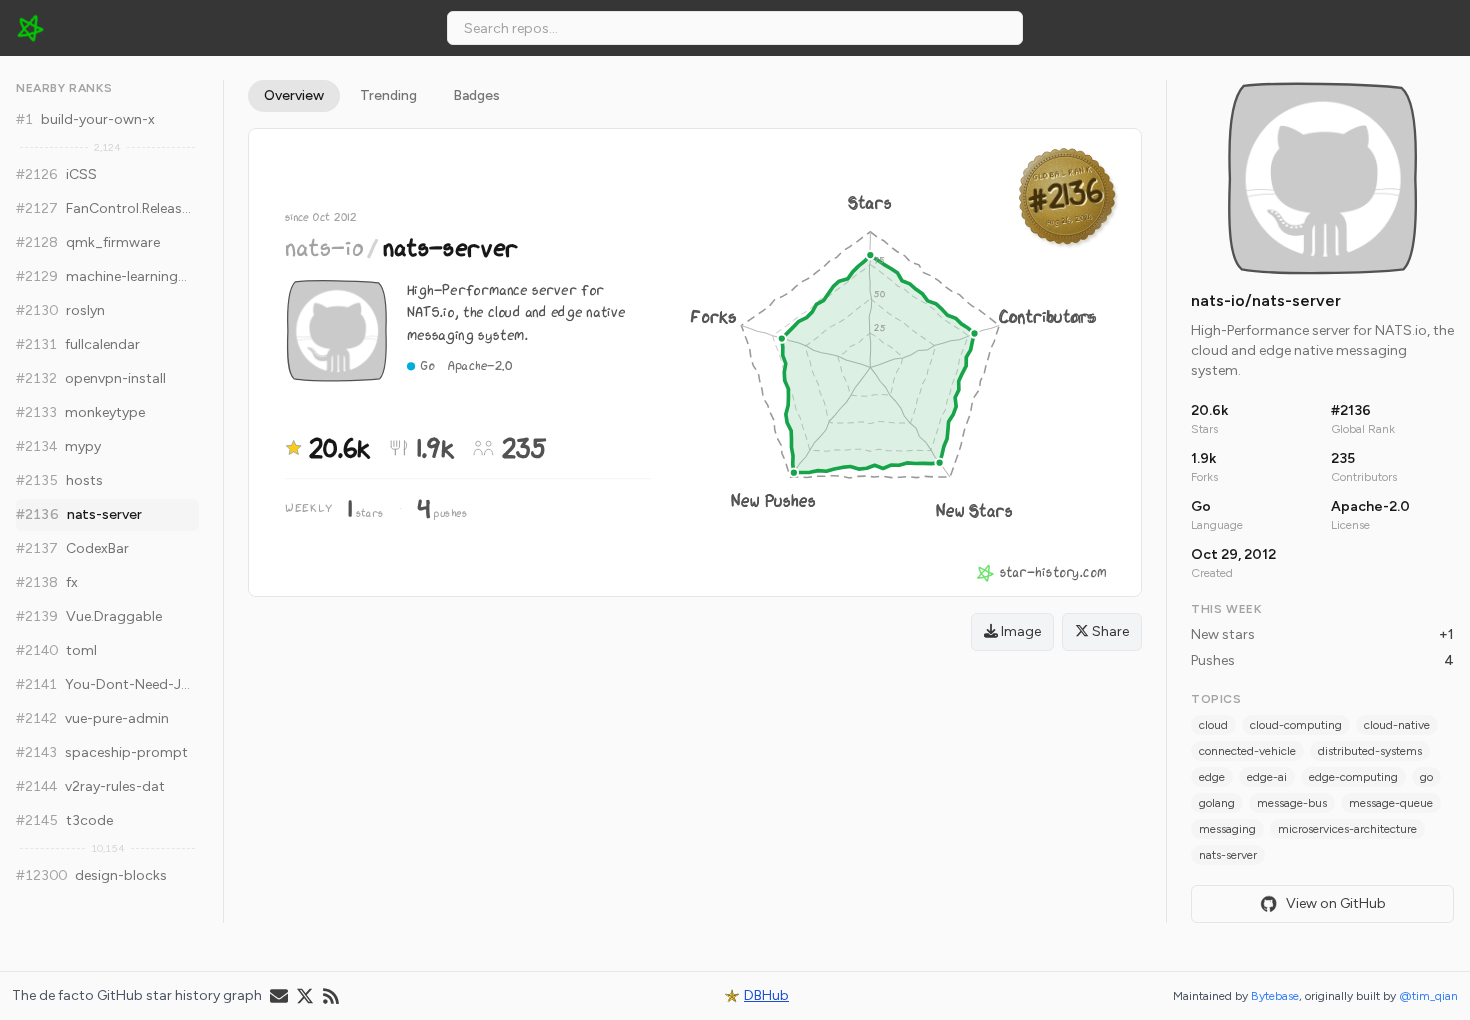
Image (1019, 631)
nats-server (1228, 855)
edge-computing (1353, 777)
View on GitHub (1336, 903)
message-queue (1391, 803)
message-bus (1292, 803)
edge (1212, 777)
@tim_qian (1428, 996)
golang (1217, 803)
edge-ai (1267, 777)
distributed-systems (1370, 751)
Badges (476, 95)
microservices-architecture (1347, 829)
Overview (294, 95)
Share (1109, 631)
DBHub (766, 995)
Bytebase (1275, 996)
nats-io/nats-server (1266, 300)
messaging (1227, 829)
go (1426, 777)
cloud (1213, 725)
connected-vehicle (1247, 751)
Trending (388, 95)
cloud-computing (1296, 725)
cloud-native (1397, 725)
